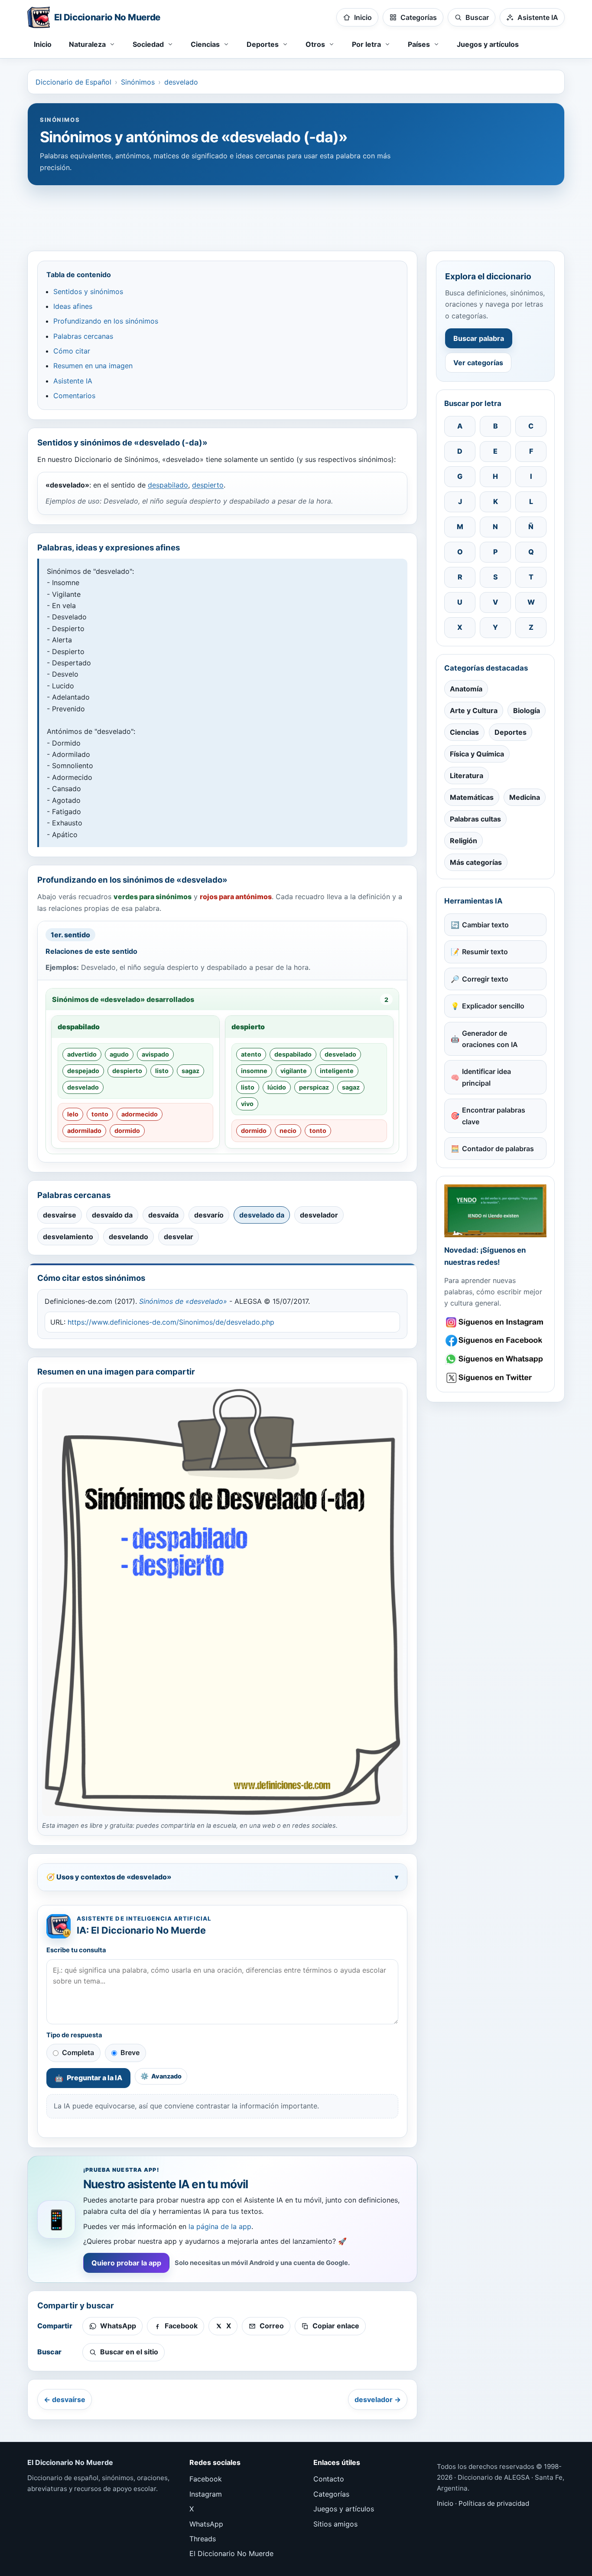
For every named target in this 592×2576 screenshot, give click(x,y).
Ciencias (464, 732)
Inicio (43, 44)
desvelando (128, 1237)
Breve (130, 2052)
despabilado (168, 485)
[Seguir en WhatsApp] (495, 1359)
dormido (127, 1131)
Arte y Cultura (474, 710)
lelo (73, 1114)
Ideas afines (73, 306)
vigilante (294, 1071)
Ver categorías (478, 363)
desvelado (181, 82)
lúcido (277, 1087)
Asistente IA (73, 381)
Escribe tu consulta (76, 1950)
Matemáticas (472, 797)
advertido (82, 1054)
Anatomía (466, 689)
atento (251, 1054)
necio (288, 1131)
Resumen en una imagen (93, 366)
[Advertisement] (296, 214)
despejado (83, 1071)
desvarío (209, 1215)
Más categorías (476, 862)
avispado (155, 1054)
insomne (254, 1071)
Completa (78, 2052)
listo (162, 1071)
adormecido (140, 1114)
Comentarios (74, 396)
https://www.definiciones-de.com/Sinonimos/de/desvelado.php (171, 1322)
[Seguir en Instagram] (495, 1322)
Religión (464, 841)
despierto (208, 485)
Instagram (206, 2494)
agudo (119, 1054)
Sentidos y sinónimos (88, 291)
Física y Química (477, 754)
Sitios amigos (335, 2524)
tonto (100, 1114)
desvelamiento (68, 1237)
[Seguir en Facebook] (495, 1340)
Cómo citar (72, 351)
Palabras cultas (475, 819)
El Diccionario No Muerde (231, 2553)
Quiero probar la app (126, 2263)
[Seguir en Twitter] (495, 1378)
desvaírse (60, 1215)
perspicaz (314, 1087)
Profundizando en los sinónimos (106, 321)
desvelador (319, 1215)
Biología (527, 710)
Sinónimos (138, 82)
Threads (203, 2539)
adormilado (84, 1131)
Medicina (525, 797)
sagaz (190, 1071)
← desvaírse (65, 2399)
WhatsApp (206, 2524)
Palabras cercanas (83, 336)
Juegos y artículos (488, 44)
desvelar (179, 1237)
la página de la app (220, 2226)
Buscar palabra (479, 338)
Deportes (511, 732)
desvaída (163, 1215)
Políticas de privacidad (494, 2503)
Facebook (206, 2479)
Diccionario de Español (73, 82)
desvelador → (378, 2399)
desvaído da (112, 1215)
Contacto (329, 2479)
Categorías (331, 2494)
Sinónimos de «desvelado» (183, 1301)
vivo (247, 1104)
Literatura (467, 776)
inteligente (337, 1071)
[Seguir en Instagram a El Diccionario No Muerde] (495, 1211)
